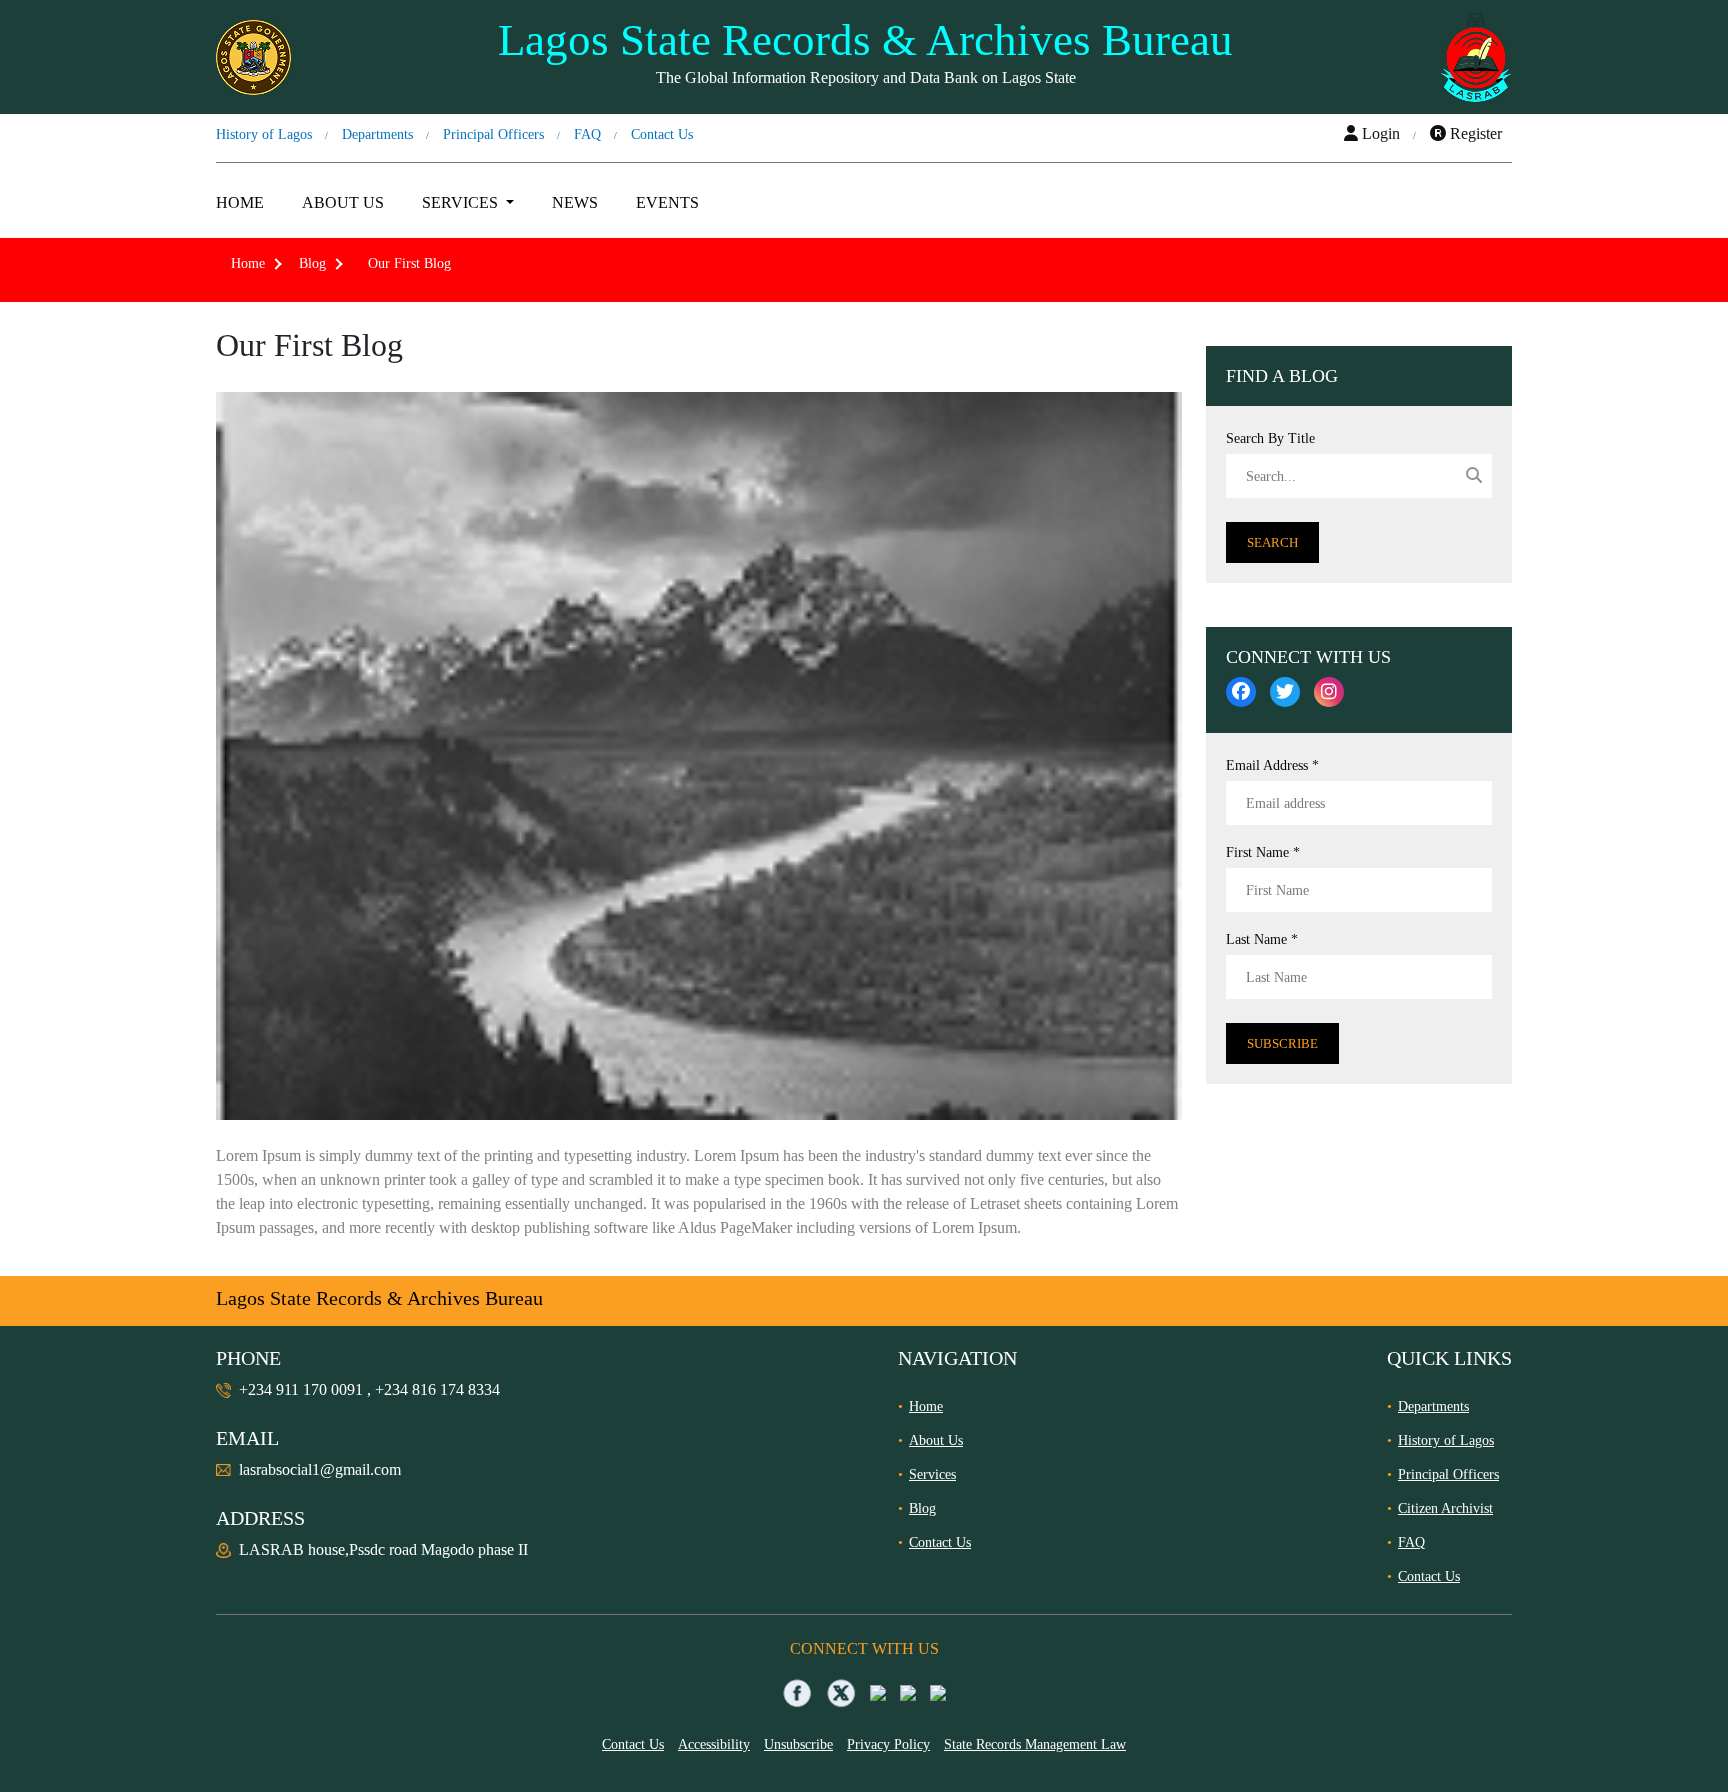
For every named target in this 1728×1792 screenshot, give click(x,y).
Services (932, 1474)
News (575, 202)
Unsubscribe (798, 1744)
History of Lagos (264, 134)
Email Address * (1272, 765)
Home (240, 202)
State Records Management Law (1035, 1744)
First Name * (1263, 852)
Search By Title (1270, 438)
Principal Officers (493, 134)
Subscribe (1282, 1043)
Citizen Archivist (1445, 1508)
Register (1474, 133)
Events (667, 202)
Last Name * (1262, 939)
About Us (343, 202)
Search (1272, 542)
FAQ (587, 134)
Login (1379, 133)
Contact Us (662, 134)
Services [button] (462, 202)
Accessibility (714, 1744)
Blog (312, 263)
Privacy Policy (888, 1744)
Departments (377, 134)
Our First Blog (405, 263)
